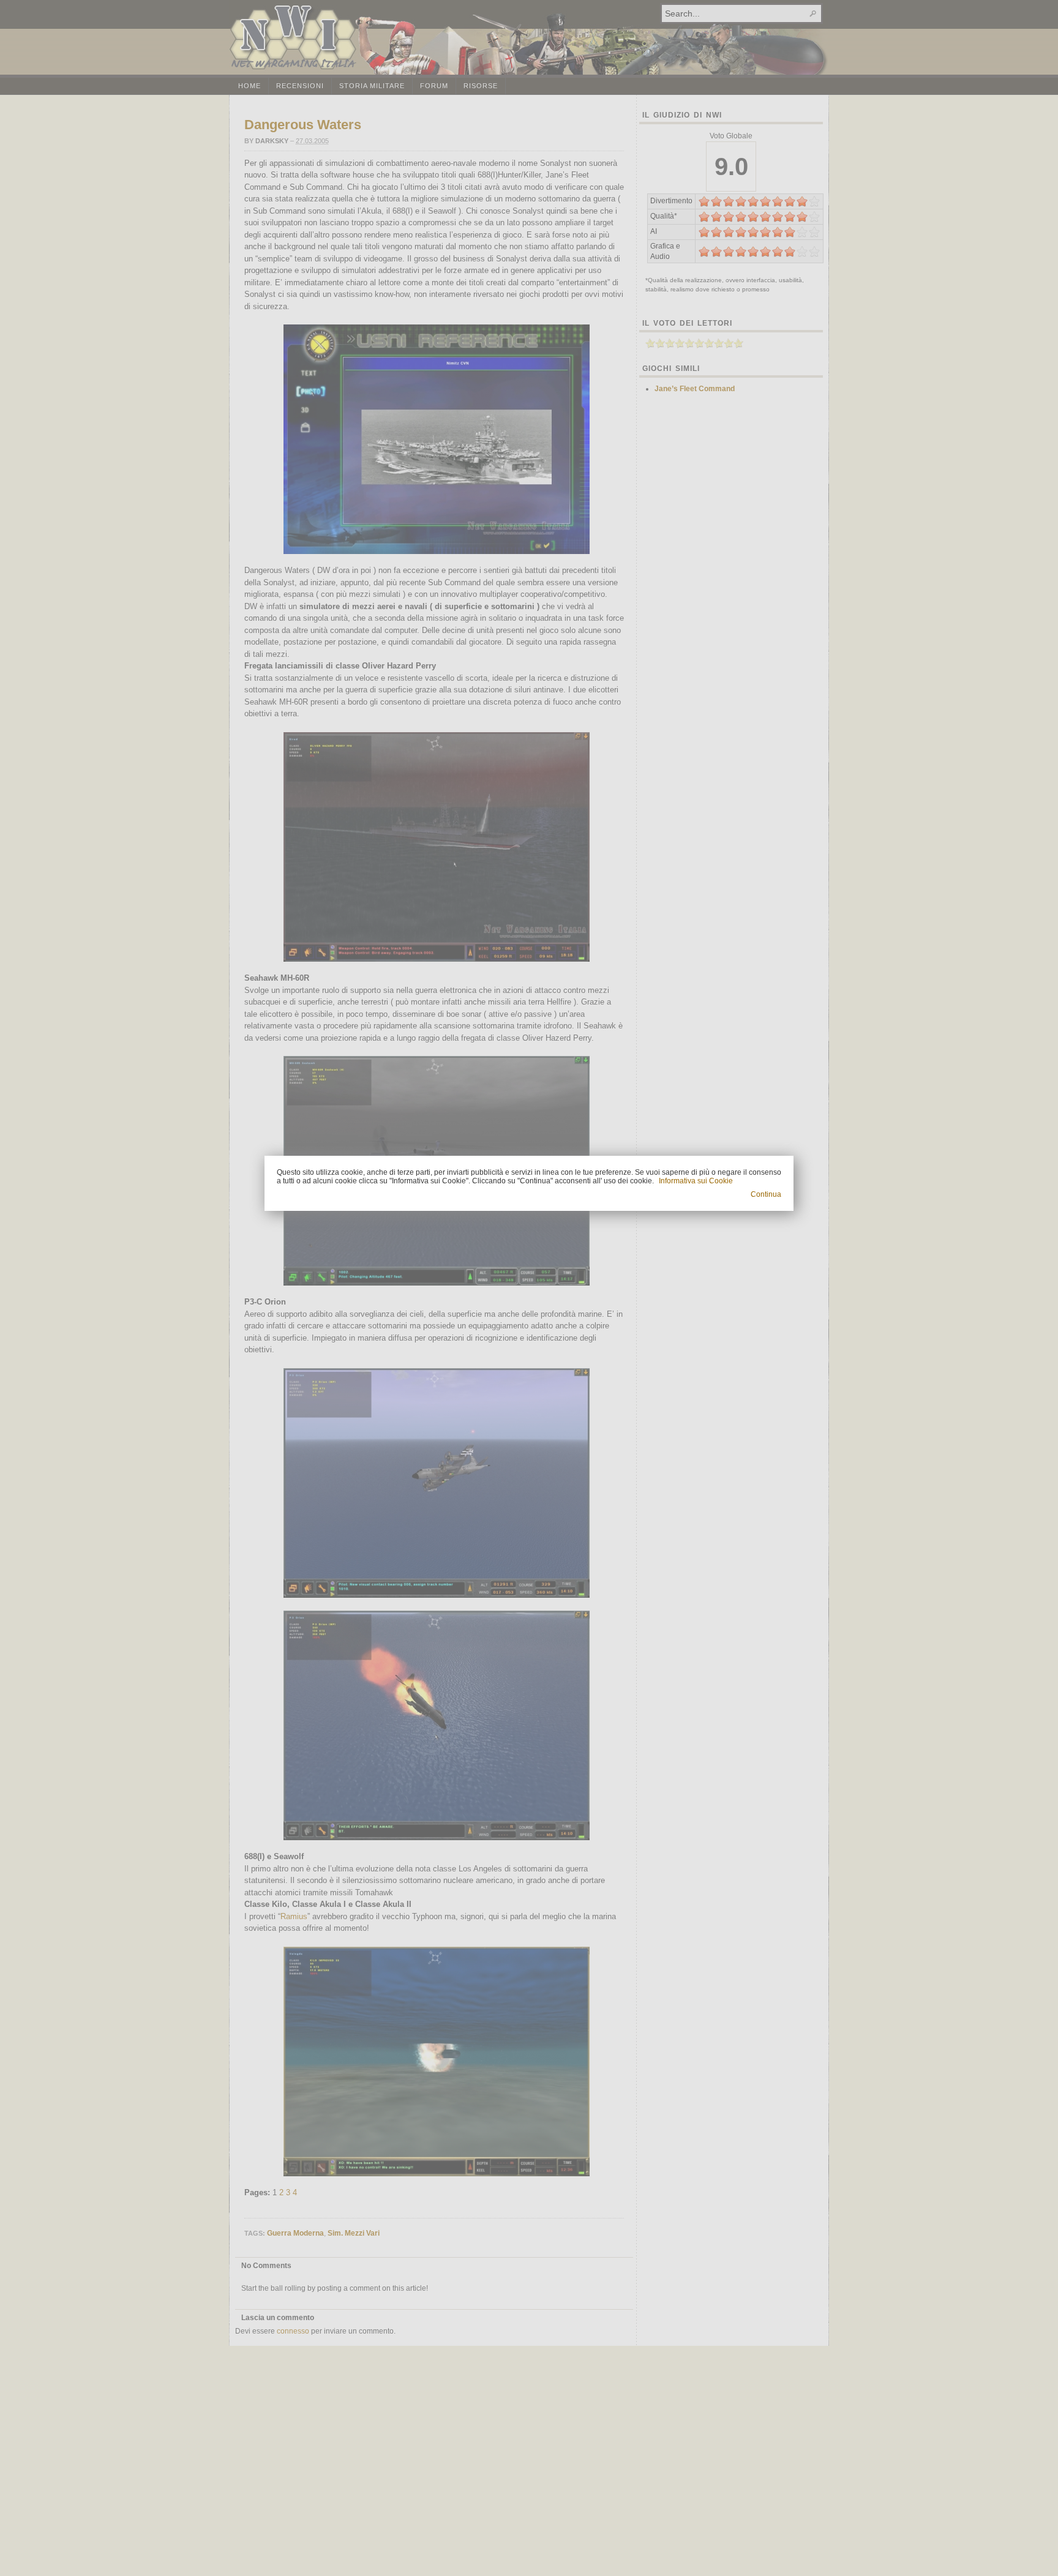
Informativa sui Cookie (696, 1181)
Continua (766, 1194)
